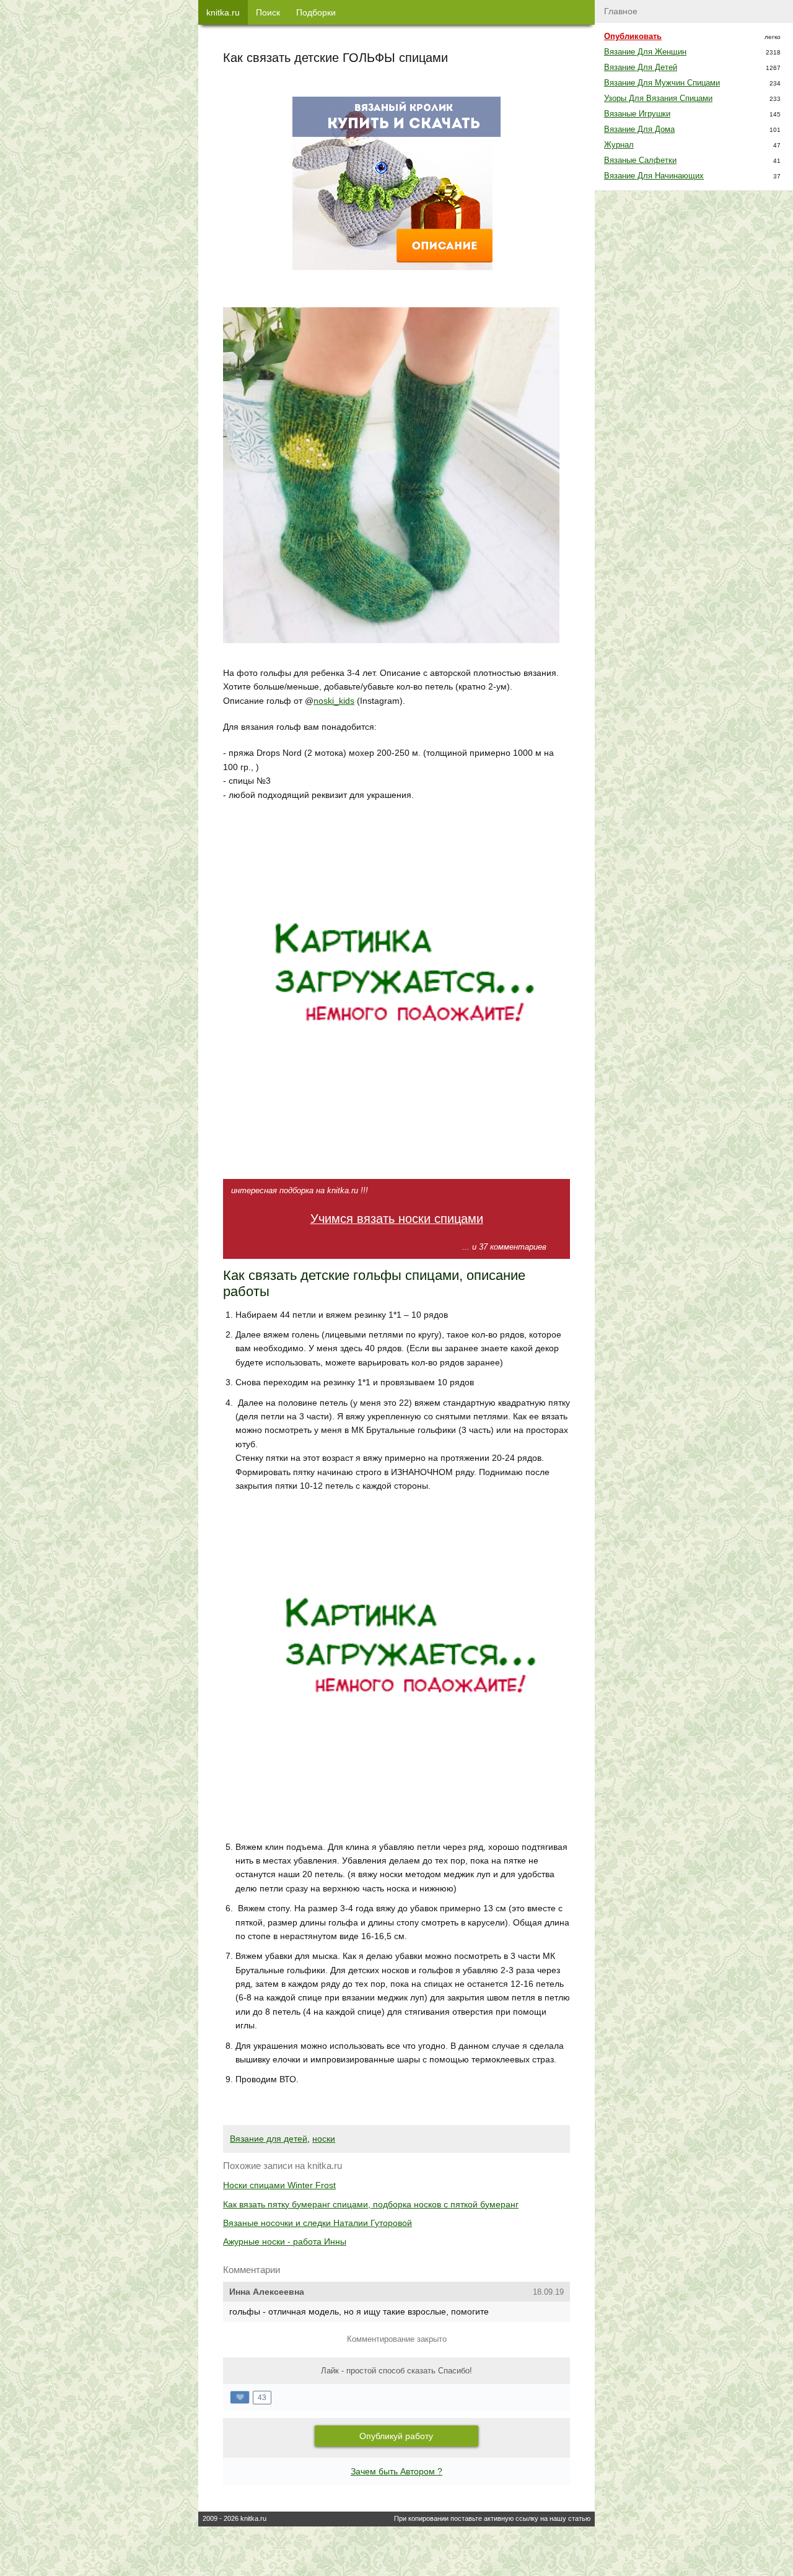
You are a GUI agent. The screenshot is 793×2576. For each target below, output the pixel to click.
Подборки (316, 12)
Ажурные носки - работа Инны (285, 2241)
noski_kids (334, 701)
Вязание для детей (269, 2139)
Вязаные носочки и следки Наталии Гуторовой (318, 2223)
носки (324, 2139)
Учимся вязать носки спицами (397, 1219)
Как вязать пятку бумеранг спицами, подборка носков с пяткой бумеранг (371, 2204)
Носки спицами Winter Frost (279, 2185)
